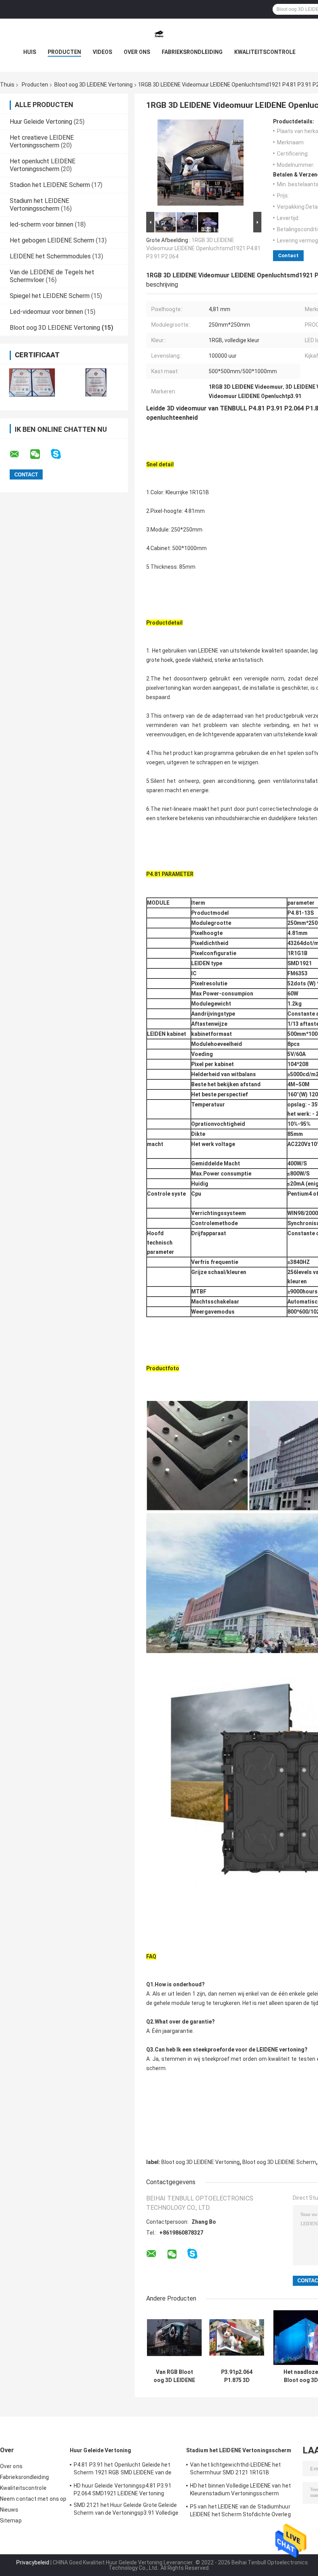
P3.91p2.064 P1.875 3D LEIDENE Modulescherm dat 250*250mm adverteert (237, 2376)
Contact (288, 255)
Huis (30, 52)
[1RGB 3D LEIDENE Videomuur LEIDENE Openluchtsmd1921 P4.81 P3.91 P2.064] (200, 164)
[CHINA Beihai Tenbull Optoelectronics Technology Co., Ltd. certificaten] (32, 382)
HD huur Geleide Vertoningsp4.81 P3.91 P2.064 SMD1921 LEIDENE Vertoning (123, 2489)
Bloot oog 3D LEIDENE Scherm (279, 2162)
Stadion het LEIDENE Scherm (50, 185)
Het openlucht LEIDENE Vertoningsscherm (42, 165)
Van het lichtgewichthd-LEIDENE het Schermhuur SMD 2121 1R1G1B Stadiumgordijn (235, 2470)
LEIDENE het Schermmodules (50, 256)
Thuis (7, 85)
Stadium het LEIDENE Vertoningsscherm (39, 205)
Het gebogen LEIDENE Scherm (52, 240)
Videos (102, 52)
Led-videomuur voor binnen (46, 312)
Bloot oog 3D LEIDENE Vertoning (93, 85)
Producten (64, 52)
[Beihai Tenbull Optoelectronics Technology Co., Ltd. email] (19, 454)
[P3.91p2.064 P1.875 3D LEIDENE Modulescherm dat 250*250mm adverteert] (237, 2338)
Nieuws (9, 2510)
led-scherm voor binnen (41, 224)
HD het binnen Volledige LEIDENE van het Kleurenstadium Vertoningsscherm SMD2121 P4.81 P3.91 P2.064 (240, 2491)
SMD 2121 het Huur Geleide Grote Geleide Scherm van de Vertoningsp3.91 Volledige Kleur (126, 2510)
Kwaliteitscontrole (265, 52)
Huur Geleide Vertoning (41, 122)
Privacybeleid (33, 2562)
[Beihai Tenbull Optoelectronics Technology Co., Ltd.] (159, 34)
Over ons (137, 52)
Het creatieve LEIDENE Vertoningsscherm (42, 141)
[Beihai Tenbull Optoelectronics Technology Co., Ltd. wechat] (40, 454)
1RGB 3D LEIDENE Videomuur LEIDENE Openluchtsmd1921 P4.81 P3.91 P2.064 (203, 248)
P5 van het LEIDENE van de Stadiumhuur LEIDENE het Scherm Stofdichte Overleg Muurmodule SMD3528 (240, 2512)
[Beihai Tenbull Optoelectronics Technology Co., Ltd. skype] (61, 454)
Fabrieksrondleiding (192, 52)
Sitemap (11, 2521)
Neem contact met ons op (33, 2499)
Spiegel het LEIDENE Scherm (50, 296)
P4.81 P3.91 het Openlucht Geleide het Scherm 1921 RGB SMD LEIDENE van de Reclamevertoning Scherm (123, 2470)
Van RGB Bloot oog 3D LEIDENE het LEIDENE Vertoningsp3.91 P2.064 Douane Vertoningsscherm (174, 2376)
